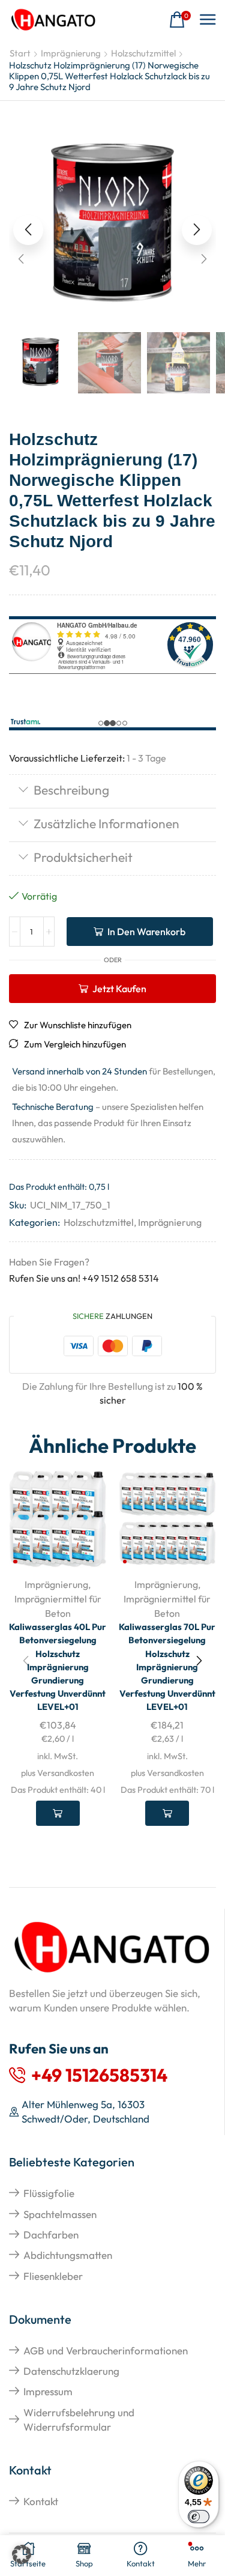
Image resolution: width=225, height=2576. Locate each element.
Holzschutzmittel (143, 53)
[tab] (112, 791)
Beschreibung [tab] (71, 790)
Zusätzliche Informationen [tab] (106, 823)
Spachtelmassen (60, 2214)
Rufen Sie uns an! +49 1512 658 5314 (84, 1278)
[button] (180, 20)
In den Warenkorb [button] (58, 1813)
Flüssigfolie (49, 2193)
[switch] (199, 2517)
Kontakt (41, 2501)
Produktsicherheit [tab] (83, 857)
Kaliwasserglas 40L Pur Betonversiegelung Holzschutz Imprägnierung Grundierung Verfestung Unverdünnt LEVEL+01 (58, 1667)
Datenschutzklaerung (71, 2371)
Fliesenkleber (53, 2276)
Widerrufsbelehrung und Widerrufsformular (79, 2420)
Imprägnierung (71, 53)
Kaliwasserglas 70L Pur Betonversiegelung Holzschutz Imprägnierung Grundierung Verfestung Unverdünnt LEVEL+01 (167, 1667)
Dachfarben (51, 2235)
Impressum (48, 2391)
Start (20, 53)
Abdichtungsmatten (68, 2255)
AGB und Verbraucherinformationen (106, 2350)
